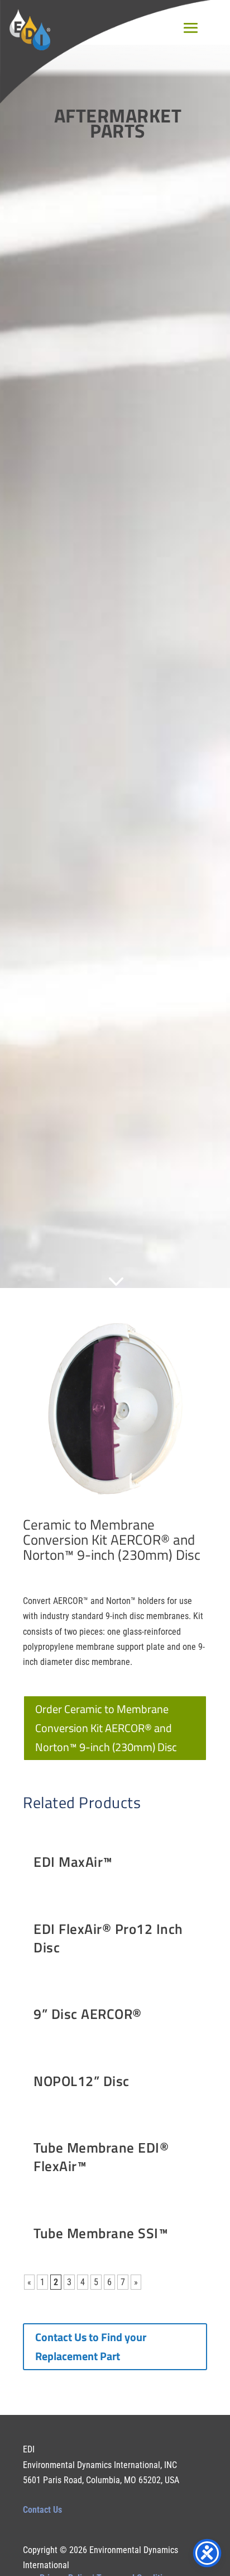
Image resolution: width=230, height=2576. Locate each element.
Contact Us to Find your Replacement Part (91, 2346)
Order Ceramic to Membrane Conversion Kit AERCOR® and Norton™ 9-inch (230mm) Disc (106, 1728)
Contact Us (42, 2510)
